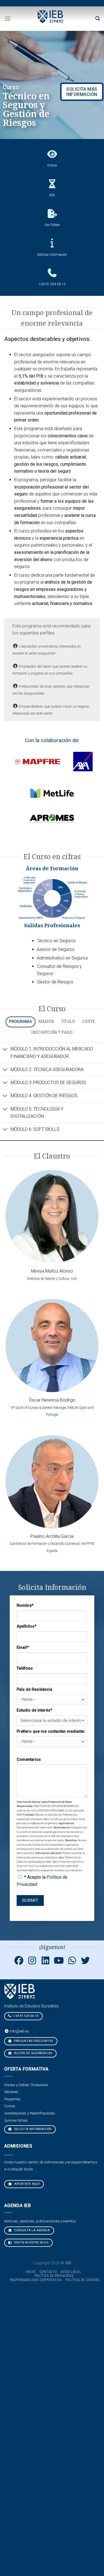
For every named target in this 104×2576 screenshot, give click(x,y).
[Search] (98, 18)
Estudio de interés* (34, 1710)
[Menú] (7, 18)
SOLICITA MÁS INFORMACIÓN (82, 92)
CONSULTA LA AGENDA (31, 2230)
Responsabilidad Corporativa (36, 2280)
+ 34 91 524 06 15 (26, 2016)
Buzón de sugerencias (33, 2053)
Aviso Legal (71, 2272)
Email (23, 1648)
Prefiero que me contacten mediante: (51, 1731)
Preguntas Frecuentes (33, 2041)
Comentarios (29, 1760)
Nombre (25, 1606)
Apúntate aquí (26, 2184)
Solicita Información (32, 2129)
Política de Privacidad (54, 2276)
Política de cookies (83, 2280)
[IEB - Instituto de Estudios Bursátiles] (51, 16)
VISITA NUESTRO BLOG (31, 2242)
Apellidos (26, 1626)
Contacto (48, 2272)
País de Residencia (34, 1689)
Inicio (31, 2272)
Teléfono (25, 1668)
